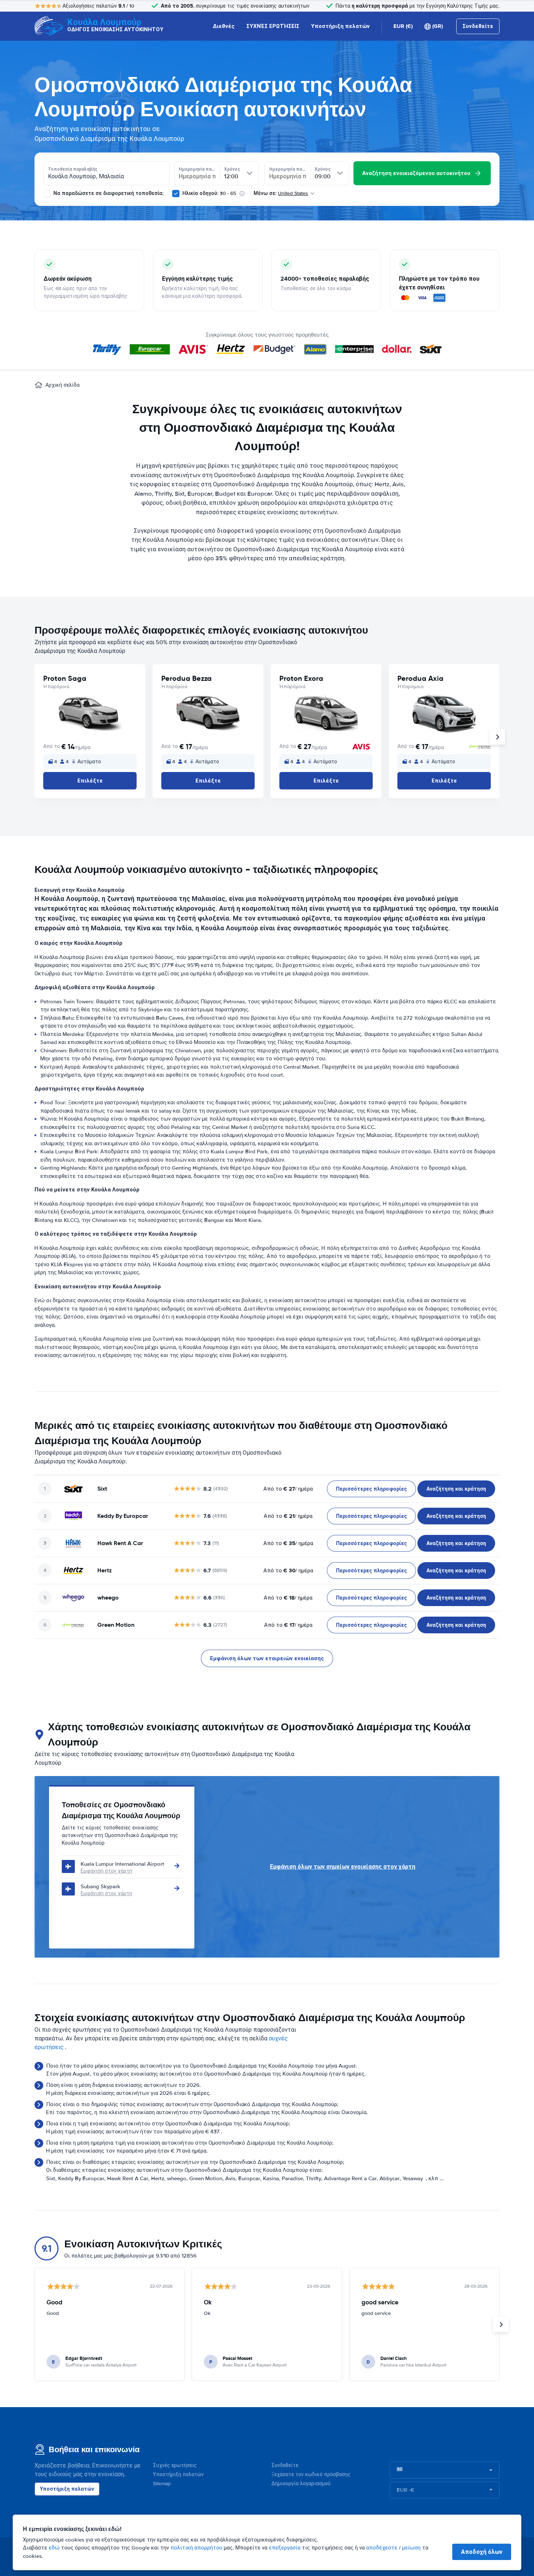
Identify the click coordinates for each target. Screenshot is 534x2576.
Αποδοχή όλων (482, 2552)
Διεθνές (224, 26)
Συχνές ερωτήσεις (175, 2465)
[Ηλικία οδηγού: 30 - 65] (176, 194)
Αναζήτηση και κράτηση (456, 1489)
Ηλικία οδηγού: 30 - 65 (209, 193)
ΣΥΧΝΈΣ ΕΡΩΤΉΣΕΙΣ (273, 26)
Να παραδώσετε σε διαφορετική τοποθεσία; (108, 193)
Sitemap (162, 2484)
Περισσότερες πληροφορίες (371, 1489)
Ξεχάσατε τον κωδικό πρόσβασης (311, 2475)
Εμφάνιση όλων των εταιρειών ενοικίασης (267, 1658)
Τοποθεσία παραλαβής (73, 169)
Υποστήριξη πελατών (340, 26)
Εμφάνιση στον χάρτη (106, 1871)
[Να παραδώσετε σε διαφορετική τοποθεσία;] (47, 194)
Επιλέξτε (90, 781)
